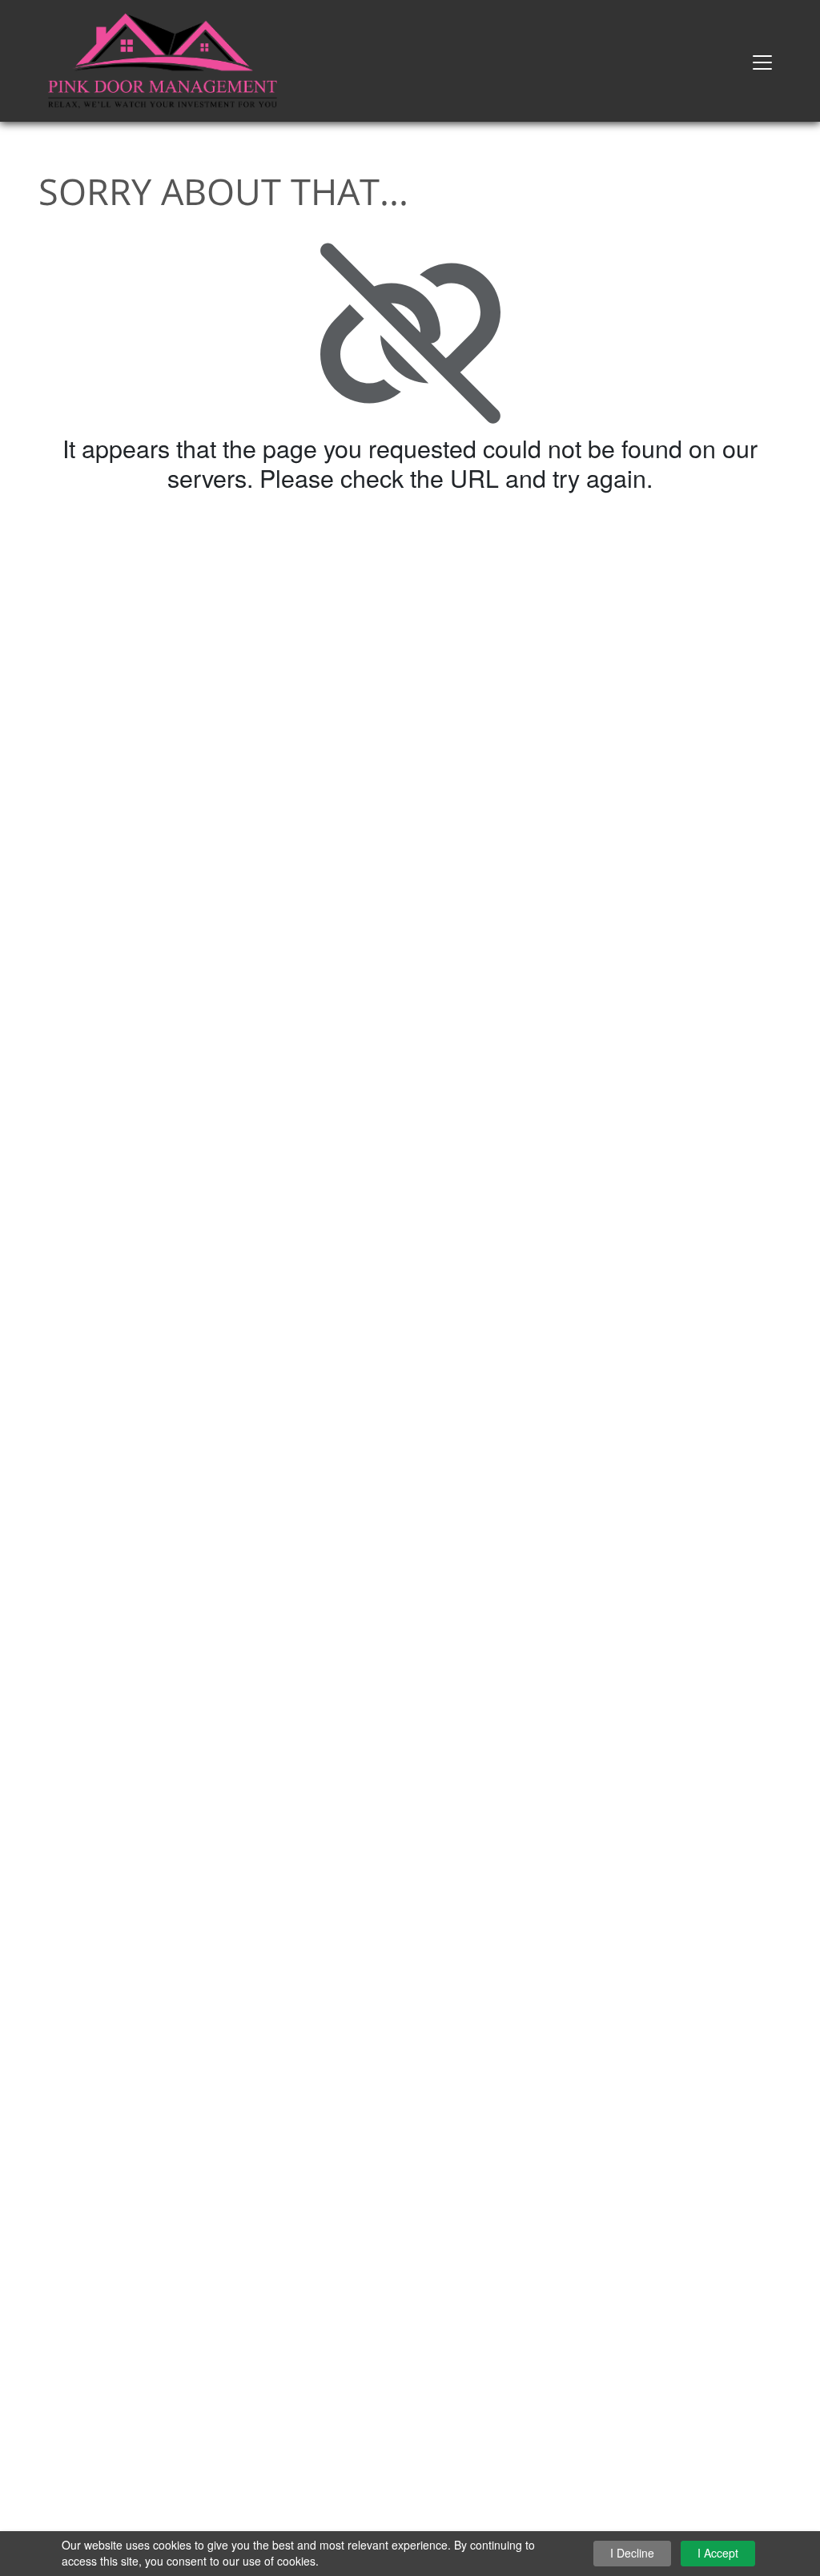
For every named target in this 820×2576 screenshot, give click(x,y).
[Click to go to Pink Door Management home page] (163, 59)
